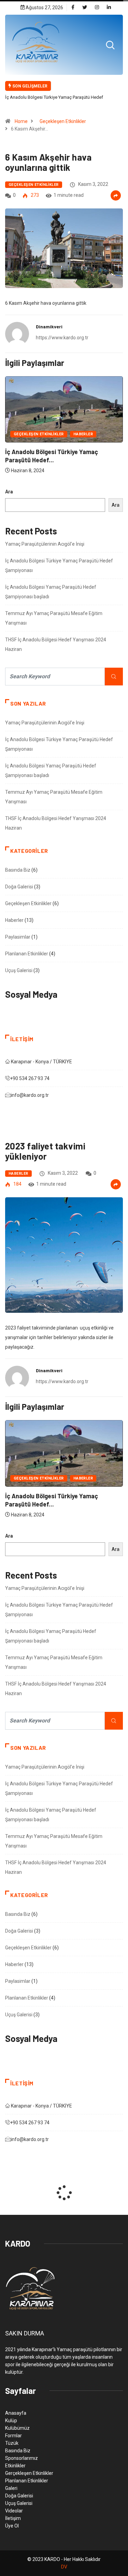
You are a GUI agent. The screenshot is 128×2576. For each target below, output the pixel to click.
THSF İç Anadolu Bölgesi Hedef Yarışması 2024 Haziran (56, 644)
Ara (9, 492)
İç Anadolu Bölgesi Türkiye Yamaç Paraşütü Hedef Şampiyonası (54, 102)
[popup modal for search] (110, 45)
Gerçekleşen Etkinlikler (29, 2473)
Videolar (14, 2511)
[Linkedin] (109, 8)
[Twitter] (85, 8)
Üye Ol (12, 2526)
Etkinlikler (15, 2466)
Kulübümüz (17, 2428)
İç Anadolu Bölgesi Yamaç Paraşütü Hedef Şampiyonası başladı (51, 592)
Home (21, 121)
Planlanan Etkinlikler (27, 954)
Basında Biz (18, 870)
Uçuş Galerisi (19, 970)
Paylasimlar (18, 937)
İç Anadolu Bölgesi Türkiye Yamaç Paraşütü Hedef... (52, 456)
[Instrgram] (97, 8)
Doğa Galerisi (19, 887)
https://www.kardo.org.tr (62, 338)
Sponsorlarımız (22, 2458)
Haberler (83, 434)
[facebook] (73, 8)
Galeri (11, 2488)
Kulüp (11, 2421)
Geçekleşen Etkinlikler (63, 121)
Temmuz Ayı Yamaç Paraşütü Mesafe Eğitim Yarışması (54, 618)
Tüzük (12, 2443)
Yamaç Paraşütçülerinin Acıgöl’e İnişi (45, 544)
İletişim (13, 2518)
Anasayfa (16, 2413)
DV (64, 2567)
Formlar (13, 2436)
